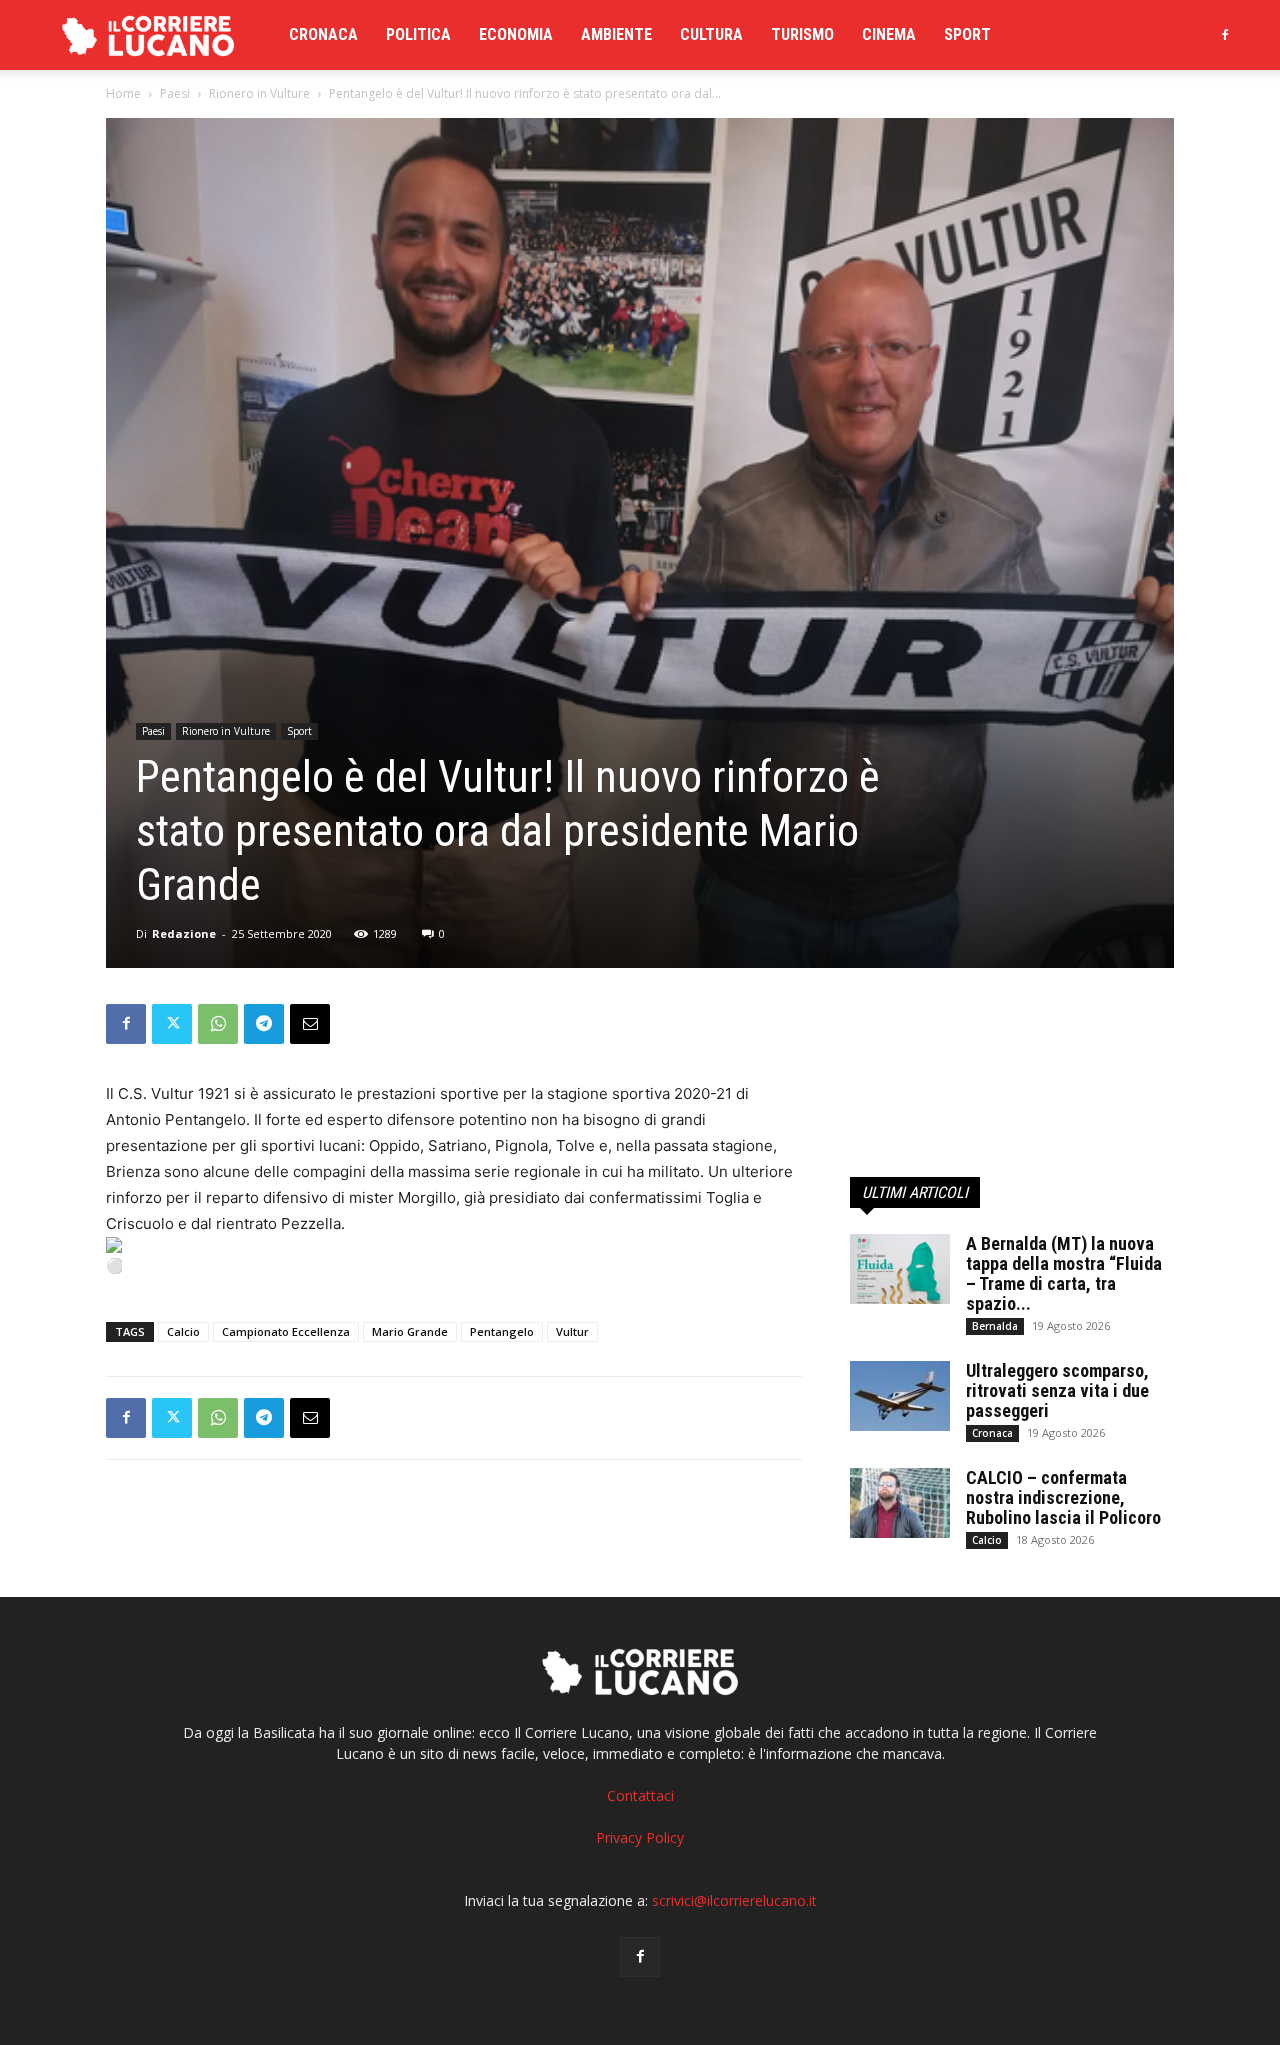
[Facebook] (1225, 35)
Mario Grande (410, 1331)
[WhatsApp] (218, 1024)
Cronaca (323, 34)
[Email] (310, 1024)
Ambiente (616, 34)
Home (123, 93)
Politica (418, 34)
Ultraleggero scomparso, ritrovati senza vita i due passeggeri (1057, 1390)
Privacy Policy (640, 1837)
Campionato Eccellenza (286, 1331)
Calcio (183, 1331)
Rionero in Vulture (259, 93)
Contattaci (640, 1795)
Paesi (175, 93)
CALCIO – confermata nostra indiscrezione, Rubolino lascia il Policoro (1063, 1497)
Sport (967, 34)
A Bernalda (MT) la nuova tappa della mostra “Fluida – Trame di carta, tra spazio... (1064, 1273)
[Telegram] (264, 1024)
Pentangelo (502, 1331)
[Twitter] (172, 1024)
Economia (516, 34)
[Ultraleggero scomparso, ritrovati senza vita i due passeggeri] (900, 1396)
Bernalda (995, 1326)
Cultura (711, 34)
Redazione (184, 933)
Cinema (889, 34)
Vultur (572, 1331)
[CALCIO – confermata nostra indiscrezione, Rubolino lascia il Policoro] (900, 1503)
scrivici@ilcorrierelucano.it (734, 1900)
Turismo (802, 34)
